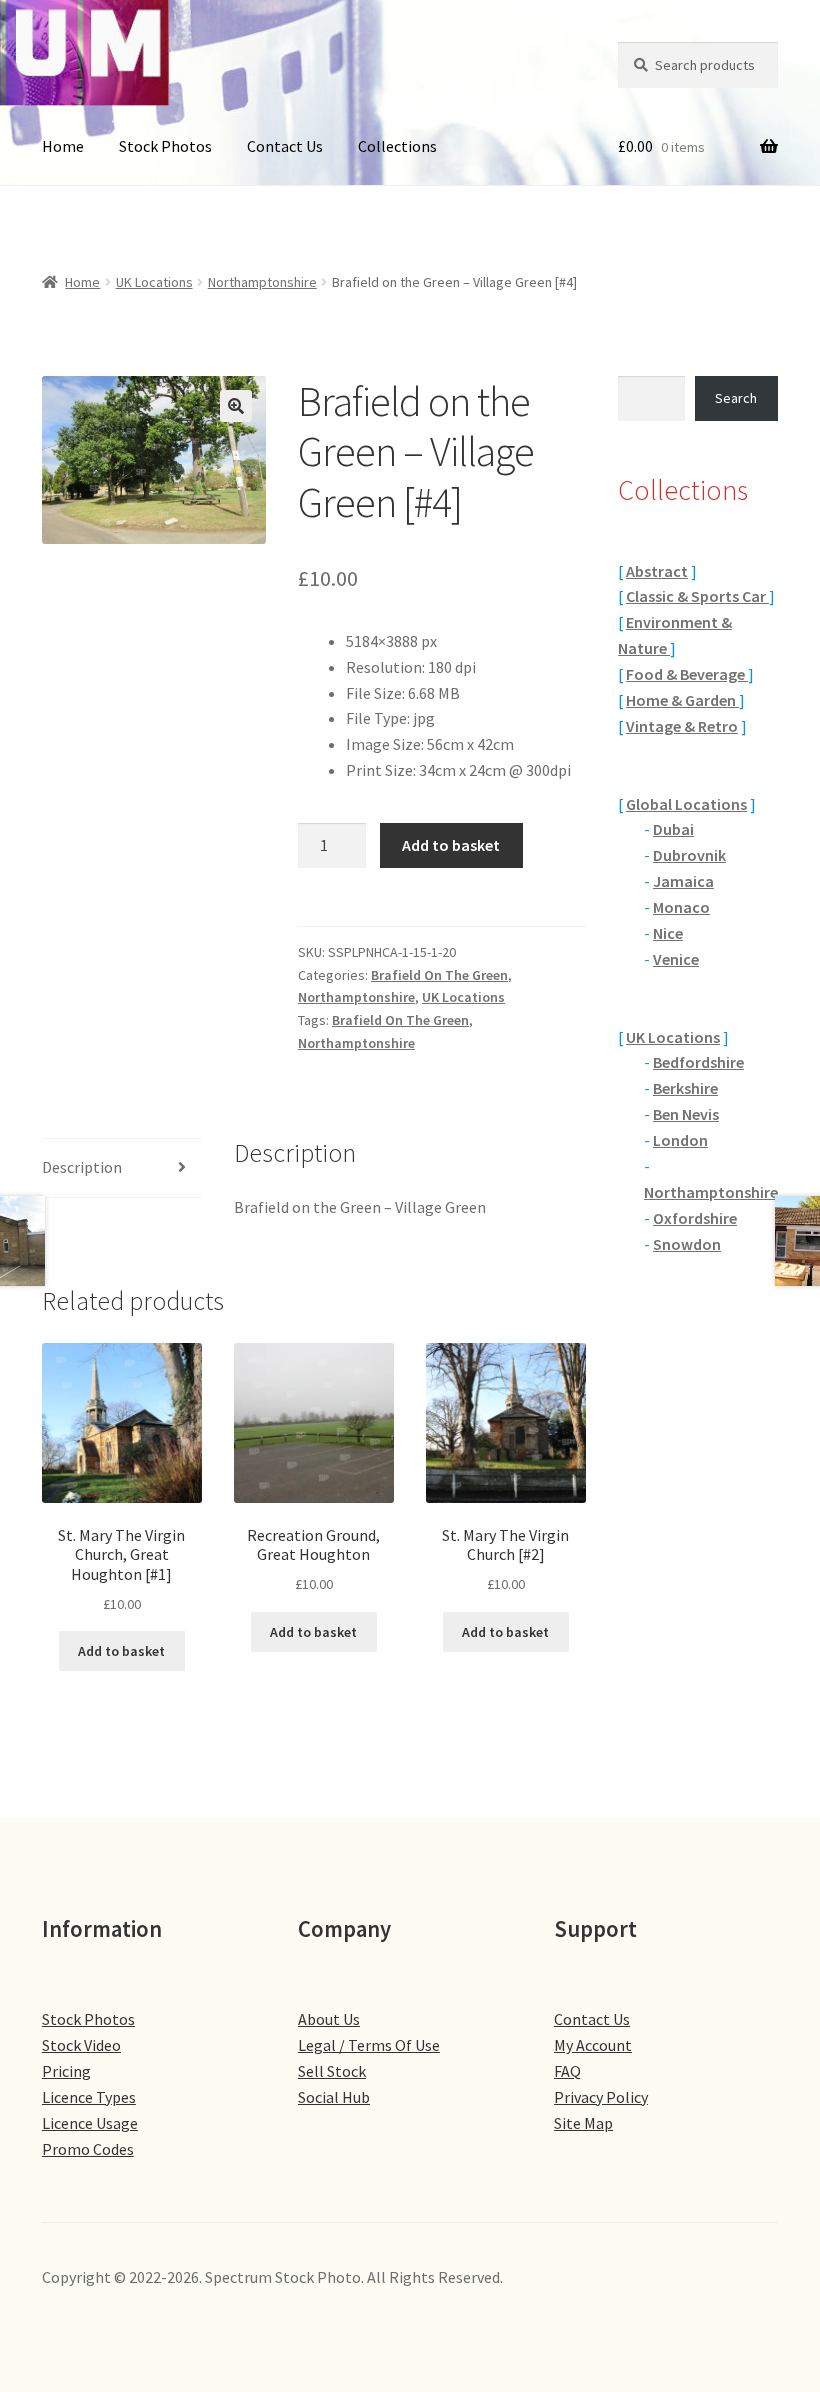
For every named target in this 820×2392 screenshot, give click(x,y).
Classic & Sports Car (697, 596)
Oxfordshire (695, 1218)
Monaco (681, 907)
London (680, 1140)
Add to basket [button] (121, 1651)
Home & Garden (682, 700)
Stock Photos (165, 146)
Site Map (583, 2123)
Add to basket (451, 845)
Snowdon (687, 1244)
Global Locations (686, 804)
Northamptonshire (262, 282)
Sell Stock (332, 2071)
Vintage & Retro (682, 726)
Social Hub (334, 2097)
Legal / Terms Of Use (369, 2045)
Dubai (673, 829)
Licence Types (89, 2097)
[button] (236, 406)
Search (736, 398)
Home (63, 146)
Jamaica (683, 881)
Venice (676, 959)
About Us (329, 2019)
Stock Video (81, 2045)
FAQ (567, 2071)
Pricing (66, 2071)
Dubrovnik (689, 855)
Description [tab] (82, 1167)
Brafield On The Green (439, 975)
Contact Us (285, 146)
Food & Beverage (687, 674)
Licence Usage (90, 2123)
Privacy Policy (601, 2097)
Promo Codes (88, 2149)
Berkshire (685, 1088)
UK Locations (154, 282)
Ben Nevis (686, 1114)
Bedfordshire (698, 1062)
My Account (593, 2045)
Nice (668, 933)
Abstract (657, 571)
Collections (397, 146)
